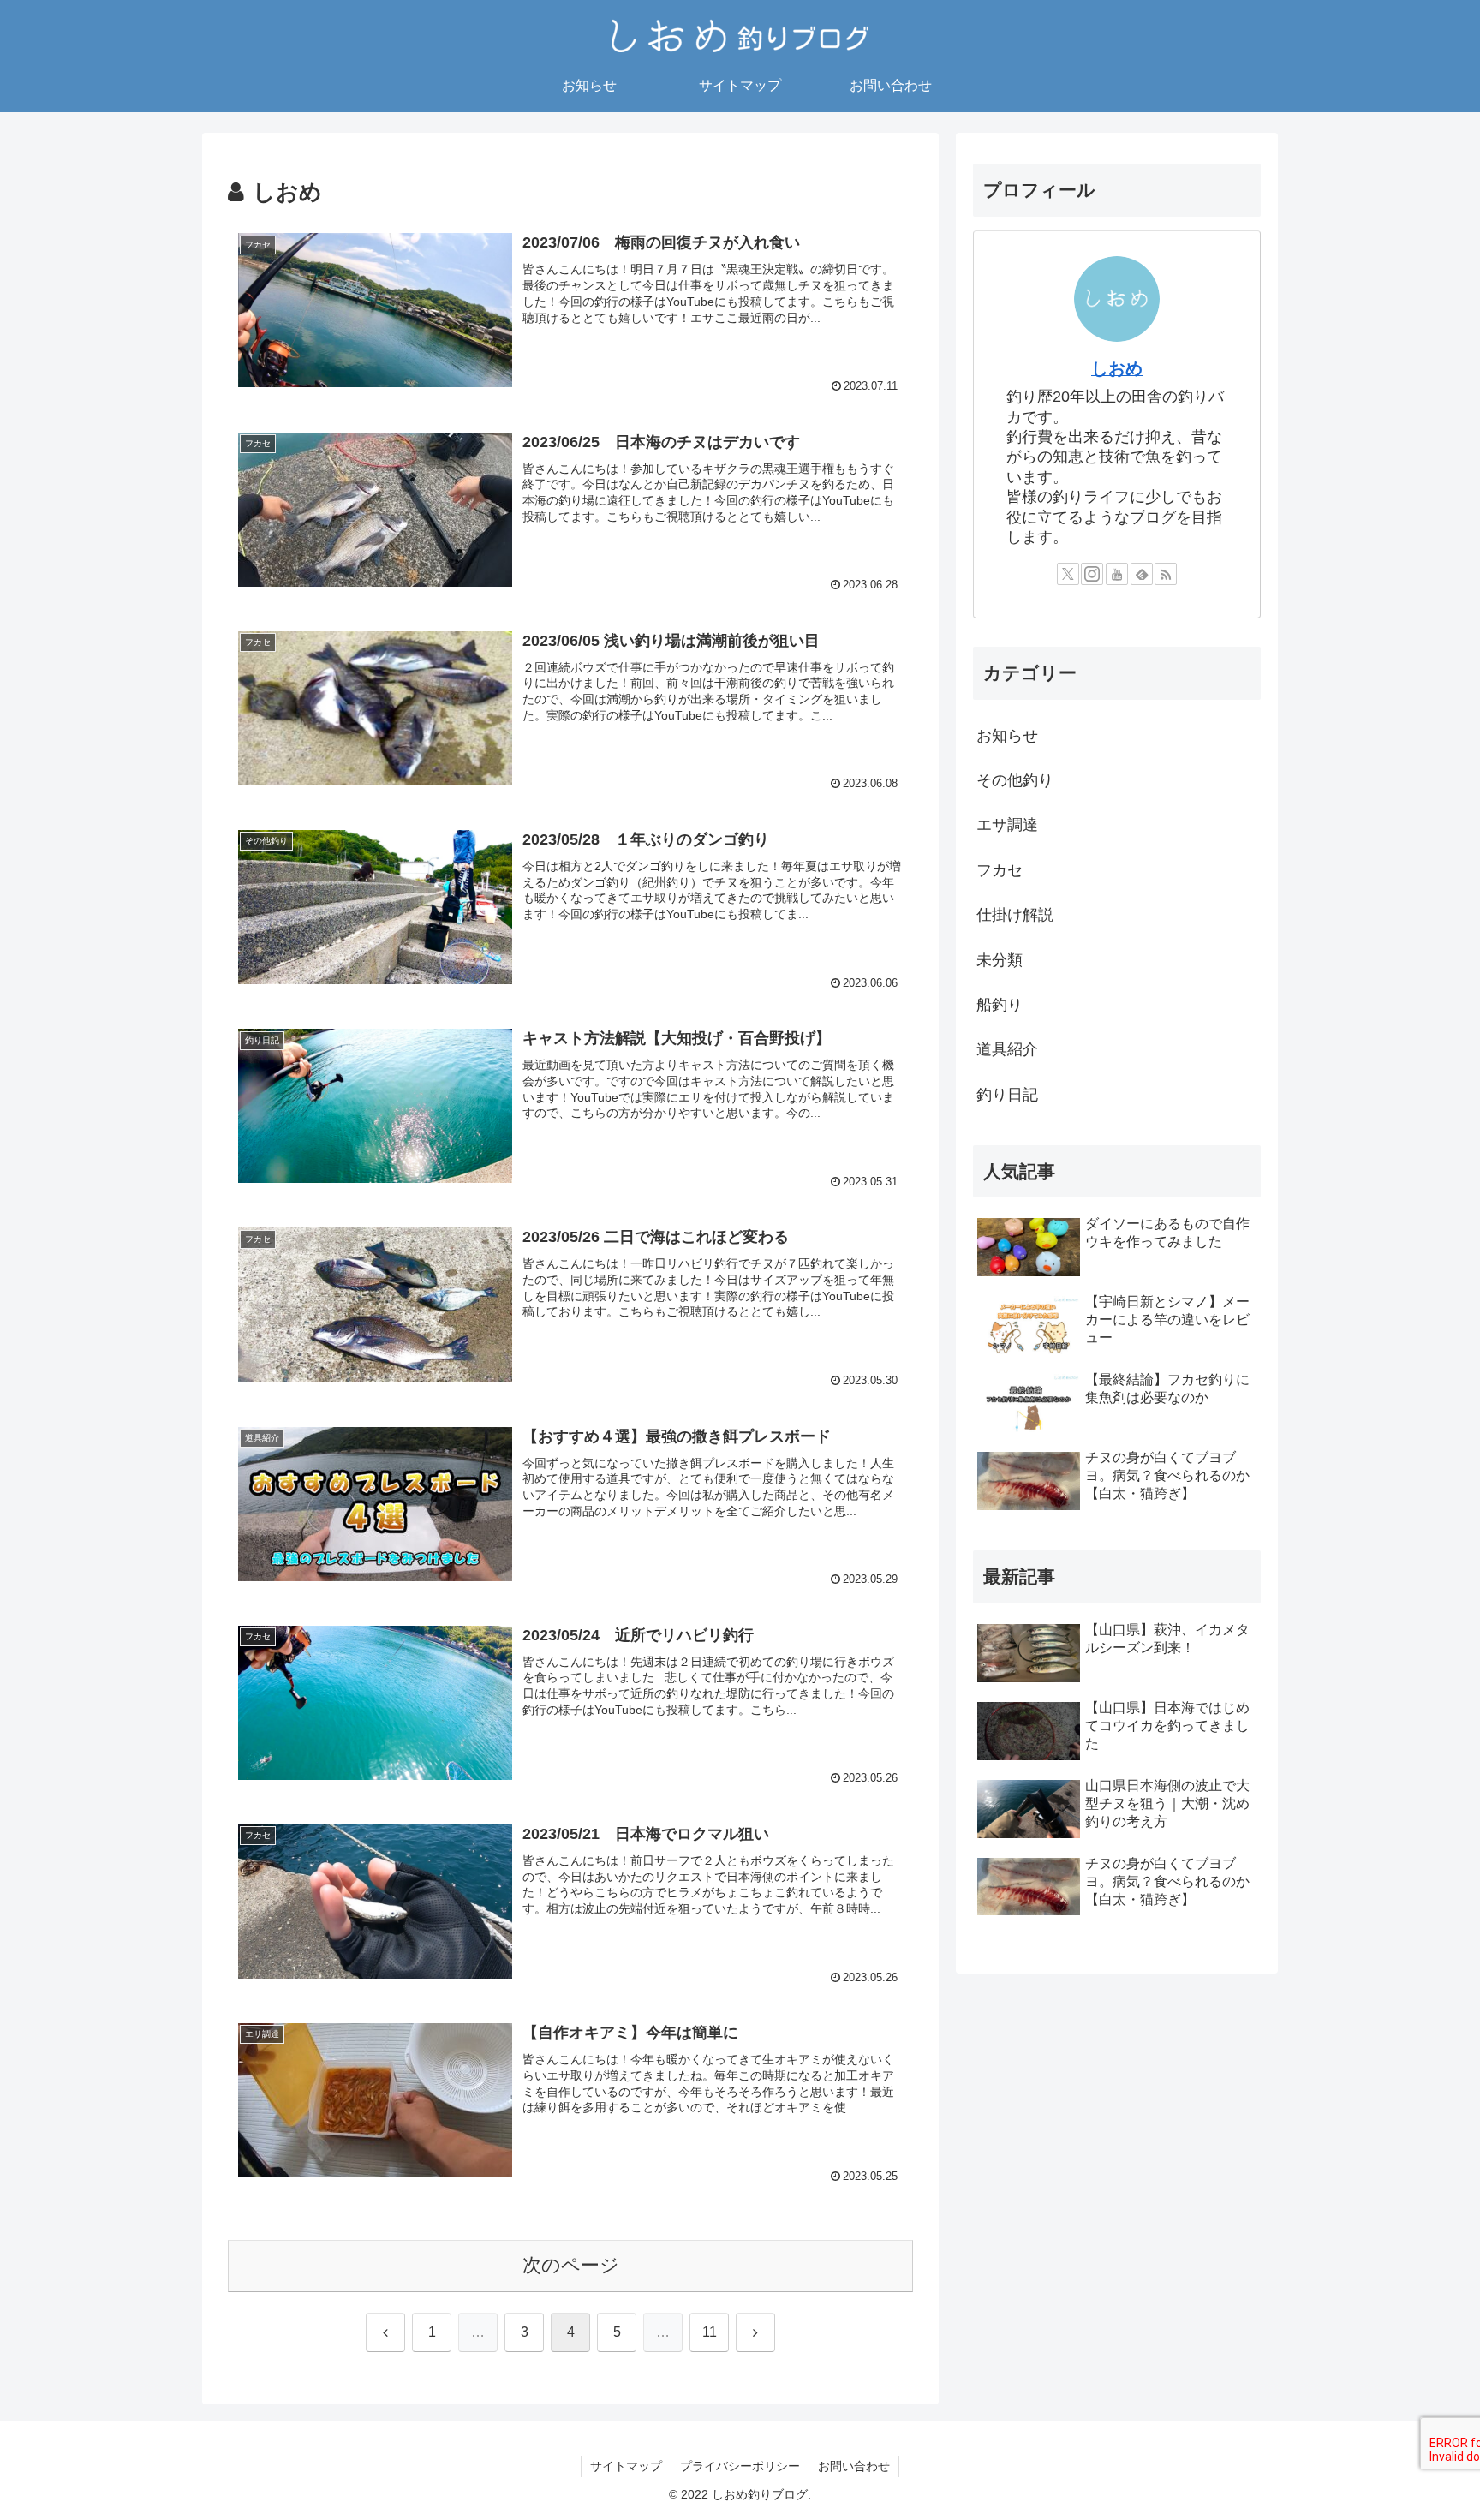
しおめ (1117, 368)
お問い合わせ (854, 2466)
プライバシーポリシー (740, 2466)
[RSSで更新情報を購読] (1166, 574)
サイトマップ (626, 2466)
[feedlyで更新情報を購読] (1142, 574)
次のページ (571, 2265)
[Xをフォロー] (1068, 574)
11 (710, 2332)
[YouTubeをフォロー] (1117, 574)
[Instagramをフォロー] (1092, 574)
